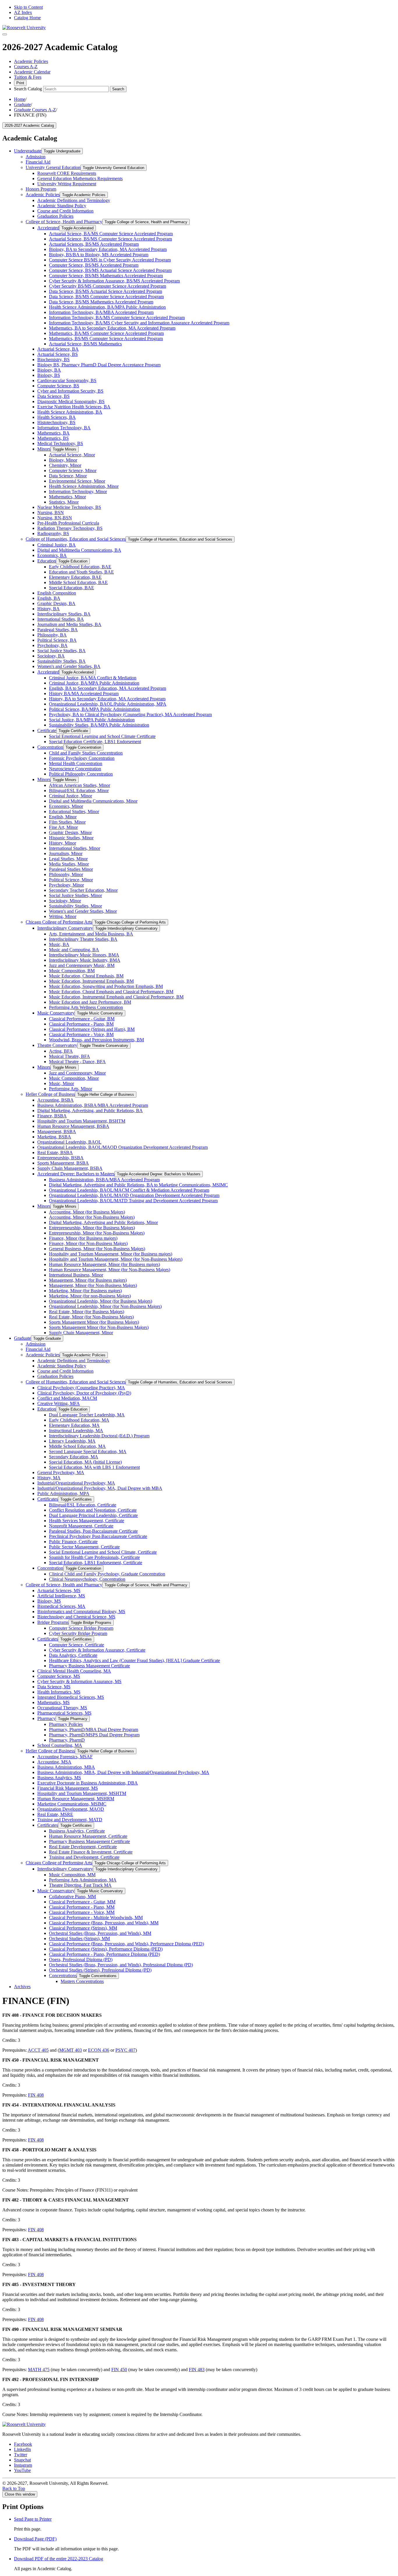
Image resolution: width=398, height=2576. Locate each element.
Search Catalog (28, 89)
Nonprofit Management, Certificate (81, 1526)
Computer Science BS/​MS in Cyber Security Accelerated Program (110, 260)
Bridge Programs (53, 1622)
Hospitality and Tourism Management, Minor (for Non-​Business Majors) (116, 1259)
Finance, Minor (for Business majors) (83, 1238)
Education (47, 561)
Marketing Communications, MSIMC (72, 1804)
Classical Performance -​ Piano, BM (81, 1024)
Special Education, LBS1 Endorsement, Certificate (96, 1563)
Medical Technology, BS (60, 443)
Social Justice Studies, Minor (75, 895)
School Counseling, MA (60, 1745)
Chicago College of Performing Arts (59, 922)
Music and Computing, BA (74, 950)
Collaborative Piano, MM (72, 1897)
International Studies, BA (61, 619)
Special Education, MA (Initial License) (85, 1462)
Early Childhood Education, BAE (80, 567)
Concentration (50, 747)
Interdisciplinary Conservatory (65, 928)
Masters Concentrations (82, 1981)
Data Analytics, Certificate (73, 1655)
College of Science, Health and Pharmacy (64, 222)
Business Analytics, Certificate (77, 1831)
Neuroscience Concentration (75, 769)
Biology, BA (49, 370)
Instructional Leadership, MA (76, 1431)
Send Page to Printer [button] (33, 2519)
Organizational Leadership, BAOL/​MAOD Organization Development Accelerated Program (123, 1147)
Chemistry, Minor (65, 465)
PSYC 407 (125, 2050)
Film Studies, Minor (67, 822)
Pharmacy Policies (66, 1724)
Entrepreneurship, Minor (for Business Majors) (92, 1228)
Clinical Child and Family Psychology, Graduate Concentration (107, 1574)
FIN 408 (36, 2095)
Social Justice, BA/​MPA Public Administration (92, 720)
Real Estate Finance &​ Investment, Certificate (91, 1852)
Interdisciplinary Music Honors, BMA (84, 955)
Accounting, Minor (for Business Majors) (87, 1212)
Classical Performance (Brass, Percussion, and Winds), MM (104, 1923)
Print (20, 83)
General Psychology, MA (61, 1472)
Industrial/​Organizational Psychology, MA (76, 1483)
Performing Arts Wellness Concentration (86, 1007)
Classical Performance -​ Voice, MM (82, 1912)
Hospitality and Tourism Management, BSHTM (81, 1121)
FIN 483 (197, 2370)
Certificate (47, 730)
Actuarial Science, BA (58, 349)
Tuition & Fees (28, 77)
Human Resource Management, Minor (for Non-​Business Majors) (110, 1270)
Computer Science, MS (59, 1676)
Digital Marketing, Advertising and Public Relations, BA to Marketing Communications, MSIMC (138, 1185)
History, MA (49, 1478)
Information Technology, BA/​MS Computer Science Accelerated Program (117, 318)
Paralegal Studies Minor (71, 869)
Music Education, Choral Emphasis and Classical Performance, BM (111, 992)
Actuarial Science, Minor (72, 455)
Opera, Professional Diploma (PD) (81, 1959)
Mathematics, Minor (67, 497)
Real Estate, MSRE (55, 1814)
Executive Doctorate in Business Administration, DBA (88, 1783)
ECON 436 (99, 2050)
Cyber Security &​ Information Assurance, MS (79, 1681)
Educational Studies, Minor (74, 812)
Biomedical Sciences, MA (61, 1606)
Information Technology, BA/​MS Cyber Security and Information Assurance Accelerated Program (139, 323)
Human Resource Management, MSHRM (76, 1799)
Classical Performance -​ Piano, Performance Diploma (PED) (104, 1954)
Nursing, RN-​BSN (55, 518)
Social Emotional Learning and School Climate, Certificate (103, 1552)
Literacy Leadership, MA (72, 1441)
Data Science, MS (54, 1687)
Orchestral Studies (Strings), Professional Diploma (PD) (100, 1970)
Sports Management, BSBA (63, 1163)
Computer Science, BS (58, 386)
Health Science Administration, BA (70, 412)
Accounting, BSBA (56, 1100)
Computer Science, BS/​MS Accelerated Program (94, 265)
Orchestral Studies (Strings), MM (79, 1938)
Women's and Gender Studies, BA (69, 666)
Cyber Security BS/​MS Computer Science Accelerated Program (108, 286)
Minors (44, 449)
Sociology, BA (51, 656)
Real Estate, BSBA (55, 1152)
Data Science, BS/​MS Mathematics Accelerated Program (101, 302)
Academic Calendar (32, 72)
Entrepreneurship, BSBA (60, 1158)
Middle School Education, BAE (78, 582)
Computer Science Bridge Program (81, 1628)
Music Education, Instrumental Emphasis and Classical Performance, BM (116, 997)
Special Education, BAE (72, 588)
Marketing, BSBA (54, 1137)
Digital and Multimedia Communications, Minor (93, 801)
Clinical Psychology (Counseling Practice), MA (81, 1388)
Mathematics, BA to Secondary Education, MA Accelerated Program (112, 328)
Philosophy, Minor (66, 874)
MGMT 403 (71, 2050)
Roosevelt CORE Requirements (67, 173)
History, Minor (62, 843)
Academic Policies (31, 61)
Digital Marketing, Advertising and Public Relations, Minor (103, 1222)
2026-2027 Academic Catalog (29, 125)
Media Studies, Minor (69, 864)
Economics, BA (52, 555)
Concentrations (63, 1975)
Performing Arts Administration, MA (83, 1880)
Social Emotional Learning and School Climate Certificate (102, 736)
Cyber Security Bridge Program (78, 1633)
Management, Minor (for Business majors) (88, 1280)
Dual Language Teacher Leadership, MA (87, 1415)
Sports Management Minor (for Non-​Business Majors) (99, 1327)
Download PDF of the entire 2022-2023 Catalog (59, 2559)
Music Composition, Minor (74, 1078)
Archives (22, 1987)
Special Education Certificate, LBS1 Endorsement (95, 742)
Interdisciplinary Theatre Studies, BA (83, 939)
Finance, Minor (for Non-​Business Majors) (88, 1243)
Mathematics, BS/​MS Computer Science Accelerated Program (106, 339)
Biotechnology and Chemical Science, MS (76, 1617)
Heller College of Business (50, 1094)
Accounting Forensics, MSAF (65, 1757)
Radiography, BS (53, 533)
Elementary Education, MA (74, 1425)
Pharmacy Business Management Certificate (89, 1666)
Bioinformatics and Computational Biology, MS (81, 1611)
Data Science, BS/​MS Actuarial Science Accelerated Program (105, 291)
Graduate (22, 104)
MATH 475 (39, 2370)
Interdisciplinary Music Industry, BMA (85, 960)
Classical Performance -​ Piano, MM (82, 1907)
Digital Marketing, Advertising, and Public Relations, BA (90, 1111)
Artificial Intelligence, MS (61, 1596)
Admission (36, 157)
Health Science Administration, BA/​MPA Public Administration (107, 307)
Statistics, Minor (64, 502)
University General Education (53, 167)
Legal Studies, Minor (68, 859)
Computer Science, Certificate (76, 1645)
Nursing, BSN (51, 512)
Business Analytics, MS (59, 1778)
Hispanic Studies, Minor (71, 838)
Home (20, 99)
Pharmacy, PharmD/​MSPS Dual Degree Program (94, 1735)
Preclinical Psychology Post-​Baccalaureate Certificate (98, 1536)
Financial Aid (38, 162)
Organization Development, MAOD (71, 1809)
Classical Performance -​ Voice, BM (81, 1034)
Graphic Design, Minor (70, 832)
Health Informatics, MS (59, 1692)
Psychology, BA (52, 645)
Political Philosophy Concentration (81, 774)
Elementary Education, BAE (75, 577)
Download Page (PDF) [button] (35, 2539)
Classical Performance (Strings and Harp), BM (92, 1029)
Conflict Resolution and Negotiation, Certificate (93, 1510)
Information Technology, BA (64, 428)
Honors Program (41, 189)
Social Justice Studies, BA (61, 651)
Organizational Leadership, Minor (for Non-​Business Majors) (105, 1306)
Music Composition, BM (72, 971)
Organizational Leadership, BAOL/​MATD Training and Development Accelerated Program (133, 1201)
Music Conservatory (56, 1013)
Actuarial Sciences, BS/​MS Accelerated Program (94, 244)
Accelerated (48, 228)
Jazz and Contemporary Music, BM (82, 965)
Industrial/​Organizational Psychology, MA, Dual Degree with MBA (100, 1488)
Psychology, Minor (66, 885)
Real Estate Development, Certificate (83, 1847)
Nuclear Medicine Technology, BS (69, 507)
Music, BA (59, 944)
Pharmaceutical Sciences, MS (64, 1713)
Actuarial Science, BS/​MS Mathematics (85, 344)
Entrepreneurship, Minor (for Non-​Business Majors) (97, 1233)
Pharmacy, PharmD (67, 1740)
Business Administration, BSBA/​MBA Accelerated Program (93, 1105)
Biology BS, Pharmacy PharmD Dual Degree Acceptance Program (99, 365)
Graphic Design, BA (56, 603)
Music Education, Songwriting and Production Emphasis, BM (106, 986)
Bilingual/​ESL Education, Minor (79, 791)
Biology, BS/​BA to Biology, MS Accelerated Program (99, 255)
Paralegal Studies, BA (58, 630)
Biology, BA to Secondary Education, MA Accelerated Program (108, 249)
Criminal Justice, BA (57, 545)
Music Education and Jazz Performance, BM (90, 1002)
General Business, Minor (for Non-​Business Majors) (97, 1249)
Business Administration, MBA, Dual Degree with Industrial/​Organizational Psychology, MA (123, 1772)
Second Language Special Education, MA (88, 1451)
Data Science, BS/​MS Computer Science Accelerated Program (106, 297)
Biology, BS (49, 375)
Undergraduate (28, 151)
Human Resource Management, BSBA (73, 1126)
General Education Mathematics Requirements (80, 179)
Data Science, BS (53, 396)
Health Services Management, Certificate (87, 1521)
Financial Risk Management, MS (68, 1788)
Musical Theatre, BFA (69, 1056)
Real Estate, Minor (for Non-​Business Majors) (91, 1317)
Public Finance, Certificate (73, 1542)
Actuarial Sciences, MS (59, 1591)
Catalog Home (27, 18)
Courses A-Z (26, 67)
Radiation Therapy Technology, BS (70, 528)
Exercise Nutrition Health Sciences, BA (74, 407)
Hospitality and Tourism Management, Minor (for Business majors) (111, 1254)
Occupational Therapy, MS (62, 1708)
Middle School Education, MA (77, 1446)
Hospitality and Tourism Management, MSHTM (82, 1793)
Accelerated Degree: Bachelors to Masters (76, 1174)
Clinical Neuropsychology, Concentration (87, 1579)
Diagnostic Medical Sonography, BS (71, 401)
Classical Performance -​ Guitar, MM (82, 1902)
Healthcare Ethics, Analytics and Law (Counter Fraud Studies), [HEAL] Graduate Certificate (134, 1660)
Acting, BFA (61, 1051)
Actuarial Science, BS (58, 354)
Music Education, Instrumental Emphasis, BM (91, 981)
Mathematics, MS (53, 1702)
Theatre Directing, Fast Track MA (80, 1885)
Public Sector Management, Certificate (84, 1547)
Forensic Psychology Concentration (82, 758)
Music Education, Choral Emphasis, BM (86, 976)
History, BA (49, 609)
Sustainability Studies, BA (61, 661)
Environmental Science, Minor (77, 481)
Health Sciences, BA (57, 417)
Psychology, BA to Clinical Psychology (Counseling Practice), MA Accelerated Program (130, 714)
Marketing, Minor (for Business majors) (85, 1291)
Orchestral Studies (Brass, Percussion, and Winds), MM (100, 1933)
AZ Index (23, 12)
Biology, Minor (63, 460)
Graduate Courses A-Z (35, 110)
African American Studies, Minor (80, 785)
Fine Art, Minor (63, 827)
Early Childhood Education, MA (79, 1420)
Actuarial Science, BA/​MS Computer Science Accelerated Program (111, 234)
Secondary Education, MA (74, 1457)
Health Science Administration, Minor (84, 486)
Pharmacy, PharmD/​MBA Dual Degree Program (94, 1730)
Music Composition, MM (72, 1875)
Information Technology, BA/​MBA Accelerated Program (101, 312)
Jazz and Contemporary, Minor (77, 1073)
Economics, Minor (66, 806)
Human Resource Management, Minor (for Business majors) (104, 1264)
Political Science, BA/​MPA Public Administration (95, 709)
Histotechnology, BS (56, 422)
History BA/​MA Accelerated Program (84, 693)
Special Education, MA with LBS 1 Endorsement (94, 1467)
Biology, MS (49, 1601)
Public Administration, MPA (63, 1493)
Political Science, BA (57, 640)
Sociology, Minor (65, 901)
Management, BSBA (57, 1131)
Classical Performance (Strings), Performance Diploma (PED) (106, 1949)
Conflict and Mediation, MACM (67, 1398)
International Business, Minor (76, 1275)
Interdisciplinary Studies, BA (64, 614)
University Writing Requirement (67, 184)
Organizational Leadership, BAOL (69, 1142)
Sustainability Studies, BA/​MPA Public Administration (99, 725)
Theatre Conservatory (57, 1045)
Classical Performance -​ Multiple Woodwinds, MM (96, 1918)
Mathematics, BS (53, 438)
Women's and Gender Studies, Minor (83, 911)
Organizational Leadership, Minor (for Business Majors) (101, 1301)
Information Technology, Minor (78, 492)
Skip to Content (28, 7)
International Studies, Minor (75, 848)
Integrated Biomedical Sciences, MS (71, 1697)
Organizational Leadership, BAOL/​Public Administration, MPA (108, 704)
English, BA (49, 598)
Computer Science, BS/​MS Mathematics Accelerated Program (106, 276)
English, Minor (63, 817)
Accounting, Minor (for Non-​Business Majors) (92, 1217)
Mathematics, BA (53, 433)
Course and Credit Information (65, 211)
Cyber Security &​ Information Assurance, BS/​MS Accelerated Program (114, 281)
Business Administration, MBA (66, 1767)
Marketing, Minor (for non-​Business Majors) (90, 1296)
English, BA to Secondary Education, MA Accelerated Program (108, 688)
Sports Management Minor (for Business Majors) (94, 1322)
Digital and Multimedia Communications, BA (79, 550)
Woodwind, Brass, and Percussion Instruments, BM (96, 1040)
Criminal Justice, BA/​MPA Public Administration (94, 683)
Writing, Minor (63, 916)
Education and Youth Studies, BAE (81, 572)
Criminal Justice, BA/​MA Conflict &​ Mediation (93, 678)
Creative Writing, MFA (59, 1403)
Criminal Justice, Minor (71, 796)
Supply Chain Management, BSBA (70, 1168)
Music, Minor (61, 1083)
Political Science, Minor (71, 880)
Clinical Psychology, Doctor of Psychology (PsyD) (84, 1393)
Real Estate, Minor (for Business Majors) (87, 1312)
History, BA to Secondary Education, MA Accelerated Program (107, 699)
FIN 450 (119, 2370)
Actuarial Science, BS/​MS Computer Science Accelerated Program (110, 239)
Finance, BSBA (52, 1116)
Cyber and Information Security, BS (70, 391)
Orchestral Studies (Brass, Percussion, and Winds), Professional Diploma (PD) (121, 1965)
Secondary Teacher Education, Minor (83, 890)
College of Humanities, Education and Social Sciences (76, 539)
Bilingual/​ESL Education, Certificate (83, 1505)
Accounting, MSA (54, 1762)
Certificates (48, 1499)
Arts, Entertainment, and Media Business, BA (91, 934)
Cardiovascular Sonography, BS (67, 380)
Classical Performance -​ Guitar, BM (82, 1019)
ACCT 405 (38, 2050)
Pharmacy (46, 1718)
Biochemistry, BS (53, 359)
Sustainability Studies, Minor (75, 906)
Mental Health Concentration (76, 763)
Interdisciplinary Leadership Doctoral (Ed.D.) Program (99, 1436)
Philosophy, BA (52, 635)
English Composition (57, 593)
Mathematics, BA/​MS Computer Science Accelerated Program (106, 333)
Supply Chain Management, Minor (81, 1333)
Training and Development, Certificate (84, 1857)
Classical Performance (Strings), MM (83, 1928)
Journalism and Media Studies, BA (69, 624)
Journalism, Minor (66, 853)
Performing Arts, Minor (71, 1089)
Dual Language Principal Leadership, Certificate (93, 1515)
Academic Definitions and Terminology (74, 200)
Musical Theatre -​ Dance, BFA (77, 1062)
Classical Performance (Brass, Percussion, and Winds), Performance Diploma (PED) (126, 1944)
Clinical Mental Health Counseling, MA (74, 1671)
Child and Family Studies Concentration (86, 753)
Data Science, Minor (68, 476)
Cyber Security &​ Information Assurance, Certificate (97, 1650)
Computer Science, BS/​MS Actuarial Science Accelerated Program (110, 270)
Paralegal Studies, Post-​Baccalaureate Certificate (93, 1531)
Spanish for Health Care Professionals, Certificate (94, 1557)
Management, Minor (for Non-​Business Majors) (93, 1285)
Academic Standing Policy (62, 206)
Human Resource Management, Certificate (88, 1836)
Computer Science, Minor (73, 471)
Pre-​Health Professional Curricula (68, 523)
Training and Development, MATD (70, 1820)
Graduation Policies (55, 216)
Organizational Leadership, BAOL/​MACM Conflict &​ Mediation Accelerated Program (129, 1190)
